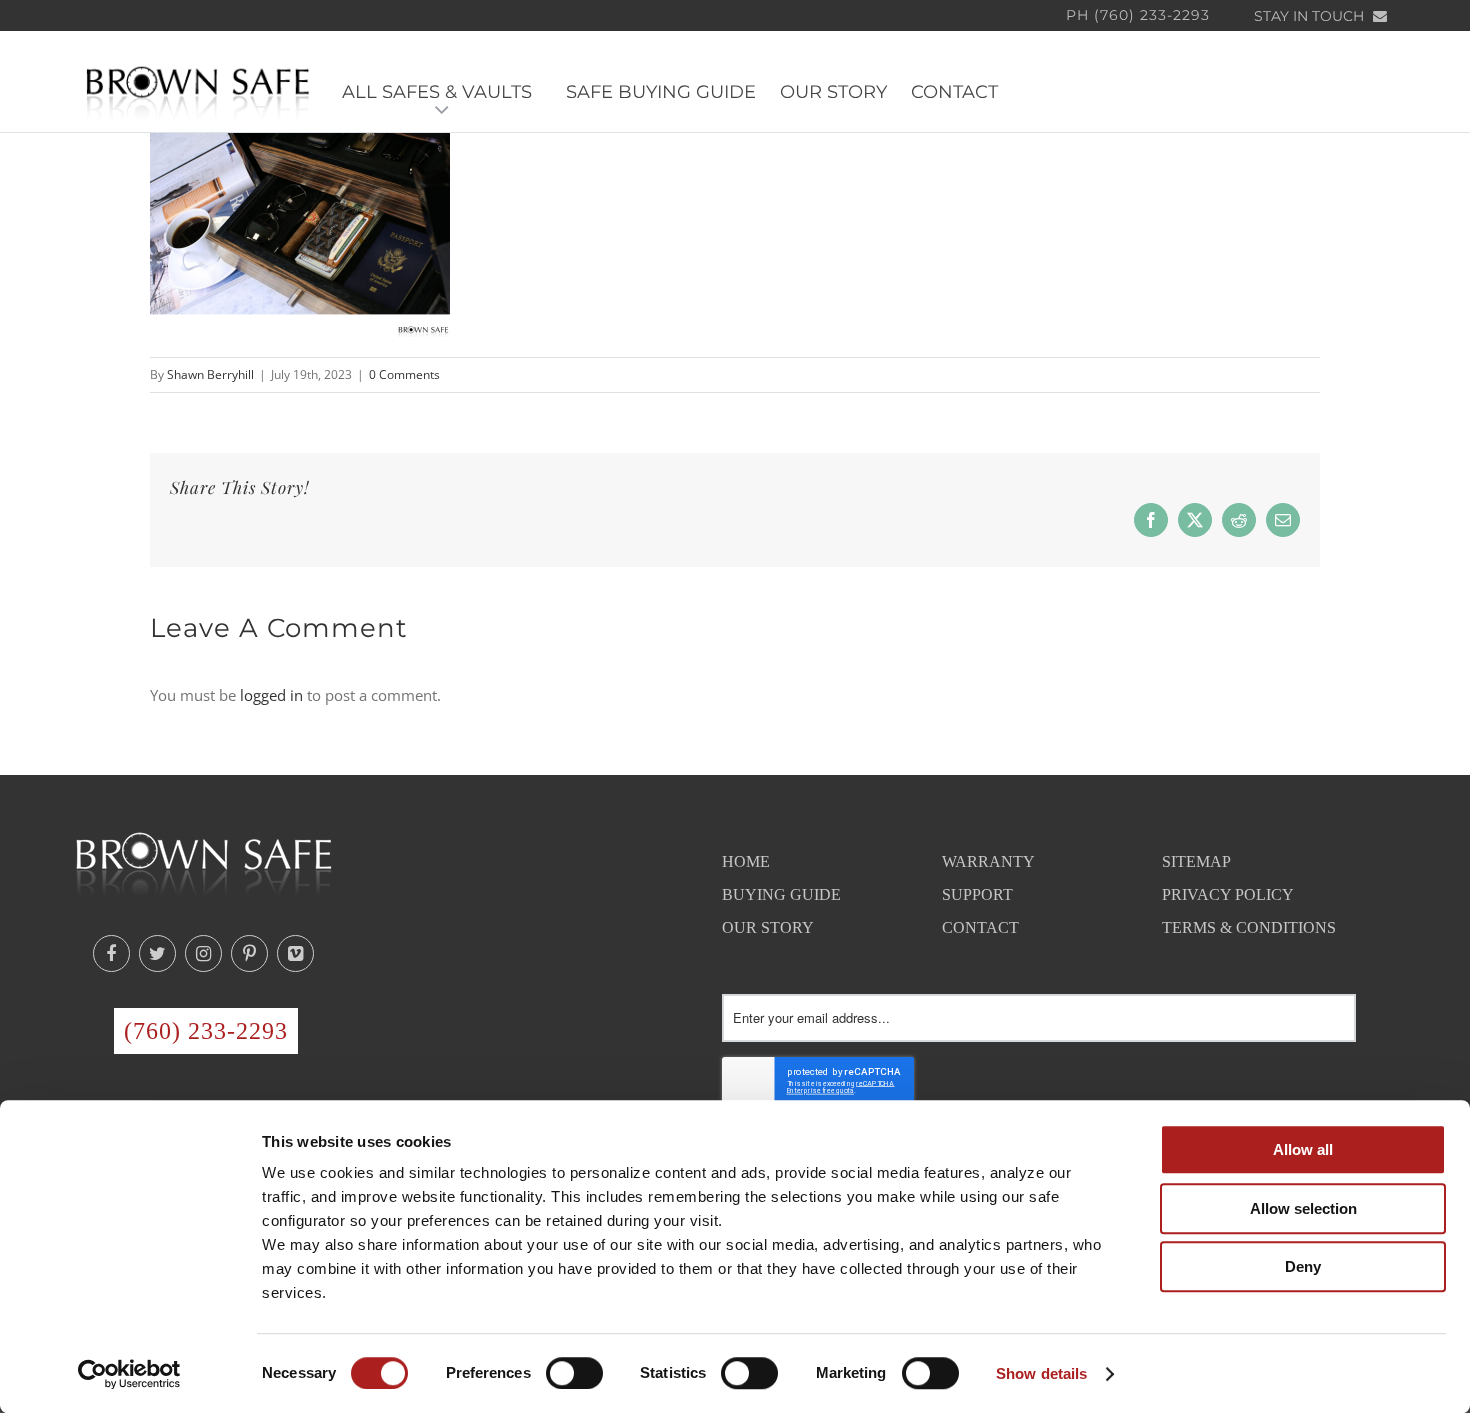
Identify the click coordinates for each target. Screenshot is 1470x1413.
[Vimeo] (295, 953)
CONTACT (954, 93)
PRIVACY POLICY (1228, 894)
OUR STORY (833, 93)
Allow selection (1303, 1208)
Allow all (1303, 1149)
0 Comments (404, 374)
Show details (1041, 1373)
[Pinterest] (249, 953)
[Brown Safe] (198, 92)
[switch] (574, 1373)
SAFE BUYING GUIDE (661, 93)
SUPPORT (977, 894)
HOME (746, 861)
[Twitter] (157, 953)
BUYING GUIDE (781, 894)
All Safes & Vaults (442, 93)
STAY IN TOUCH (1311, 16)
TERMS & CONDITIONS (1249, 927)
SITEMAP (1196, 861)
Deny (1303, 1266)
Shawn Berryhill (210, 374)
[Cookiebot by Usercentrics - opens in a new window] (129, 1374)
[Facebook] (111, 953)
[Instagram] (203, 953)
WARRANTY (988, 861)
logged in (271, 695)
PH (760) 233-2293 (1138, 15)
